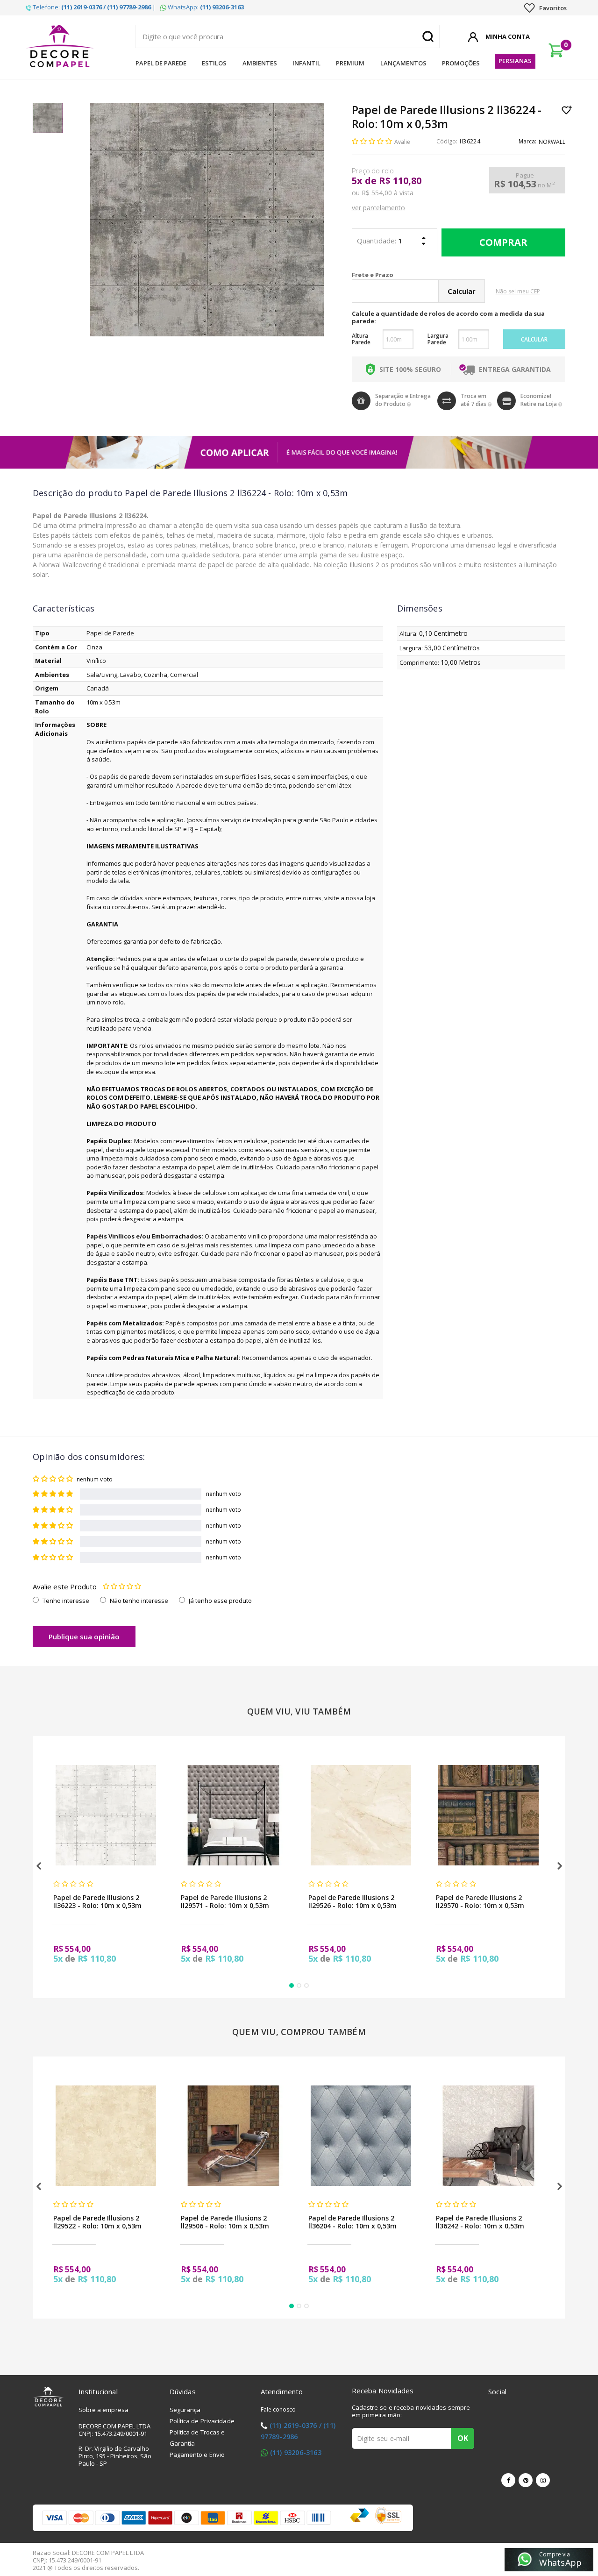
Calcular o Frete (416, 275)
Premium (350, 63)
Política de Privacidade (202, 2421)
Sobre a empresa (104, 2410)
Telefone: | (93, 7)
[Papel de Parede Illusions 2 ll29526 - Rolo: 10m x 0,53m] (361, 1815)
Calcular (534, 339)
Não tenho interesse (139, 1601)
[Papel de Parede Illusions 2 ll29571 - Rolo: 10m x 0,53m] (233, 1815)
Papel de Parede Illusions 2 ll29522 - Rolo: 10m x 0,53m (97, 2222)
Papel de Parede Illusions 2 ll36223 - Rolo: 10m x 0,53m (97, 1901)
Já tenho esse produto (220, 1601)
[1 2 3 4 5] (122, 1587)
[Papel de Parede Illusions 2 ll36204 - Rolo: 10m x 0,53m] (361, 2136)
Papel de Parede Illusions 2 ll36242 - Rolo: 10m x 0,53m (480, 2222)
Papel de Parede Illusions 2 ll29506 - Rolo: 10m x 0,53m (225, 2222)
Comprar (503, 242)
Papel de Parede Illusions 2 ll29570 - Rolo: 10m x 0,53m (480, 1901)
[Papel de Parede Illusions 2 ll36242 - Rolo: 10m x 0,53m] (488, 2136)
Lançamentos (403, 63)
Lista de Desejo (567, 110)
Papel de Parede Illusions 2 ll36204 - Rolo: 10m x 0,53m (352, 2222)
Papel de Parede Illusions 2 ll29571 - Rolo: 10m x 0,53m (225, 1901)
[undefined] (207, 220)
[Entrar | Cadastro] (473, 36)
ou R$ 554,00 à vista (383, 193)
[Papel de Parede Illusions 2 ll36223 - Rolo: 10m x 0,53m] (106, 1815)
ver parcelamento (378, 208)
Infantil (306, 63)
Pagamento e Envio (197, 2455)
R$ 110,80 (400, 181)
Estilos (214, 63)
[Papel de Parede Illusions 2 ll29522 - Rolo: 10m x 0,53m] (106, 2136)
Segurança (185, 2410)
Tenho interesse (66, 1601)
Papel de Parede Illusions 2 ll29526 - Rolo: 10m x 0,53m (352, 1901)
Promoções (461, 63)
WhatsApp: (205, 7)
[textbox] (287, 36)
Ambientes (260, 63)
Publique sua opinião (84, 1637)
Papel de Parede (161, 63)
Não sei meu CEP (518, 291)
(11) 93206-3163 (296, 2452)
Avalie (402, 142)
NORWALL (552, 142)
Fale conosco (278, 2409)
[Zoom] (48, 118)
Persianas (515, 61)
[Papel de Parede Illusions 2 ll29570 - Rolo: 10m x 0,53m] (488, 1815)
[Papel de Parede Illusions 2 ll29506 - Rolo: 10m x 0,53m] (233, 2136)
